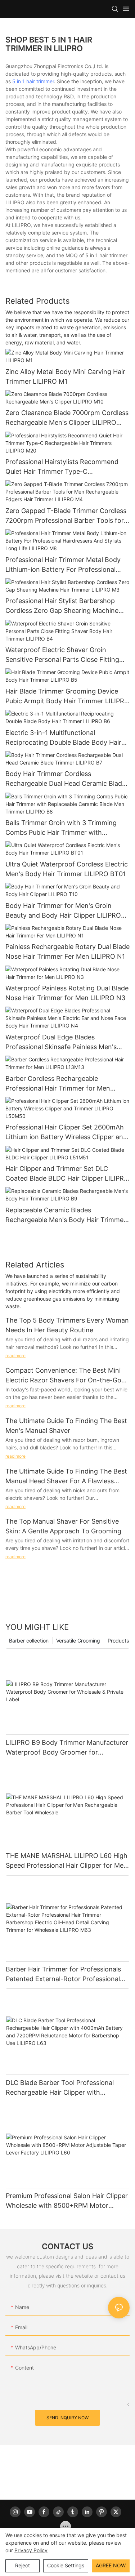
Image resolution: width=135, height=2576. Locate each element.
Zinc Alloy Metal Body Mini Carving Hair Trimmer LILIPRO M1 (65, 376)
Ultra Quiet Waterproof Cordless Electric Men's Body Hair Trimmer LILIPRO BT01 (67, 869)
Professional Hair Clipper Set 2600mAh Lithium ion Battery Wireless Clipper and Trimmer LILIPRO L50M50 (66, 1133)
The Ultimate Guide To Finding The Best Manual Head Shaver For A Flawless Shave (66, 1477)
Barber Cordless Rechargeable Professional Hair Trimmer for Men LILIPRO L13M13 (58, 1084)
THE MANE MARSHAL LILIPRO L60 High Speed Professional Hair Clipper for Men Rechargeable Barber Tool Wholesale (67, 1861)
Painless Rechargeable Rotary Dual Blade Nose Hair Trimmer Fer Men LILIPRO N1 (67, 951)
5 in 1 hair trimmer (33, 81)
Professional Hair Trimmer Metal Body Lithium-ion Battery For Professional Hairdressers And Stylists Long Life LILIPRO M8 (63, 565)
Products (118, 1641)
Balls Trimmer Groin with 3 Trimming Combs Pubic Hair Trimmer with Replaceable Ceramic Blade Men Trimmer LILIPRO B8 (61, 828)
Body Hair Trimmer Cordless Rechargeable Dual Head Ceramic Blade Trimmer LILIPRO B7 (66, 779)
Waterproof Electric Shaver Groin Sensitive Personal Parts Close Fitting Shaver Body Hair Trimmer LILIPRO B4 (64, 655)
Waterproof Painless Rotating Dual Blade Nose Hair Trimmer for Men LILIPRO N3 (67, 993)
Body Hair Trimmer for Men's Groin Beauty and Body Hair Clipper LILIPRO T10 (63, 911)
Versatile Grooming (78, 1641)
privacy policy (31, 2550)
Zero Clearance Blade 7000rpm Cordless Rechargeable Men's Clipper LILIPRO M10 (67, 418)
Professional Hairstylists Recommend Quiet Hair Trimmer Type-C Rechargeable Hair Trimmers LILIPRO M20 (62, 467)
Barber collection (29, 1641)
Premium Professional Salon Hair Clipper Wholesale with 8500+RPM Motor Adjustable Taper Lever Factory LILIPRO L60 (67, 2201)
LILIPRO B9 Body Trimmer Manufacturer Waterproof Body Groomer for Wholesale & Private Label (67, 1748)
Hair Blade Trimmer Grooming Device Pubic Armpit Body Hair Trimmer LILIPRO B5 (67, 697)
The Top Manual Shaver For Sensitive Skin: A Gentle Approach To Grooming (63, 1526)
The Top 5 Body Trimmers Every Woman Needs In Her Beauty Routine (67, 1325)
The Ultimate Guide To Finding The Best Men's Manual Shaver (66, 1426)
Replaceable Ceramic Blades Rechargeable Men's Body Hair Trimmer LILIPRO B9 (66, 1215)
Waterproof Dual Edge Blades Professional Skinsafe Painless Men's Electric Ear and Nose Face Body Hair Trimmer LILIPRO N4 (62, 1042)
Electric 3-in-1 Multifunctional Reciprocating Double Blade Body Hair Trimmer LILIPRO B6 (63, 738)
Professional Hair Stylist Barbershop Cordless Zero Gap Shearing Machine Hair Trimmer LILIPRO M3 (62, 606)
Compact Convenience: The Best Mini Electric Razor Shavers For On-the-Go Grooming (63, 1376)
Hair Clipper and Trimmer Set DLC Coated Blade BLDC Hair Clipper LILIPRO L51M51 (67, 1174)
